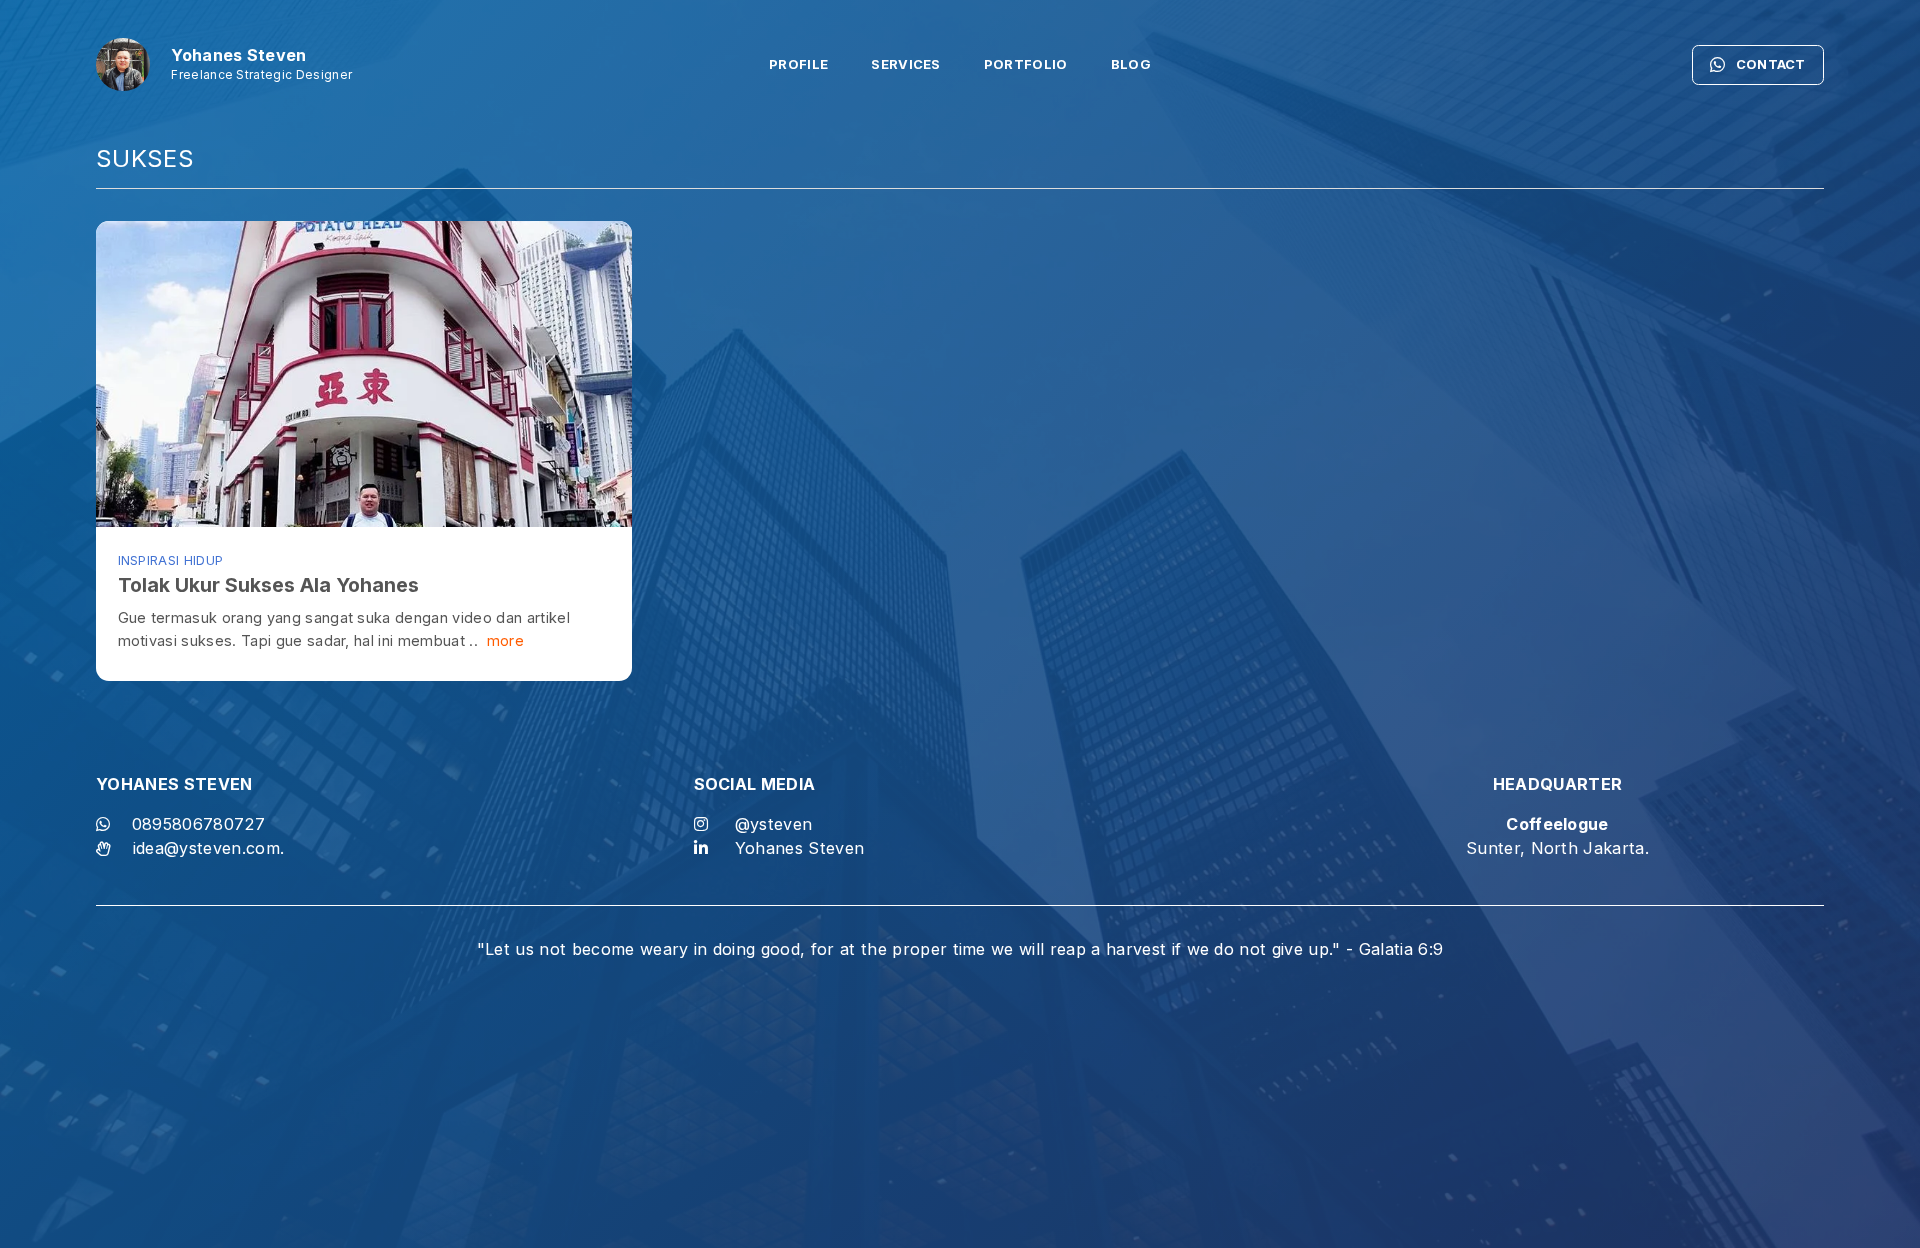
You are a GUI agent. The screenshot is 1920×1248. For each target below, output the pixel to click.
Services (906, 64)
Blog (1131, 64)
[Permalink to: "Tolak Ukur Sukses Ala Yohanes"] (364, 374)
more (503, 640)
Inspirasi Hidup (171, 560)
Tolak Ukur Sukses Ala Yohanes (268, 585)
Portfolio (1026, 64)
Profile (798, 64)
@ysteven (774, 824)
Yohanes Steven (800, 848)
